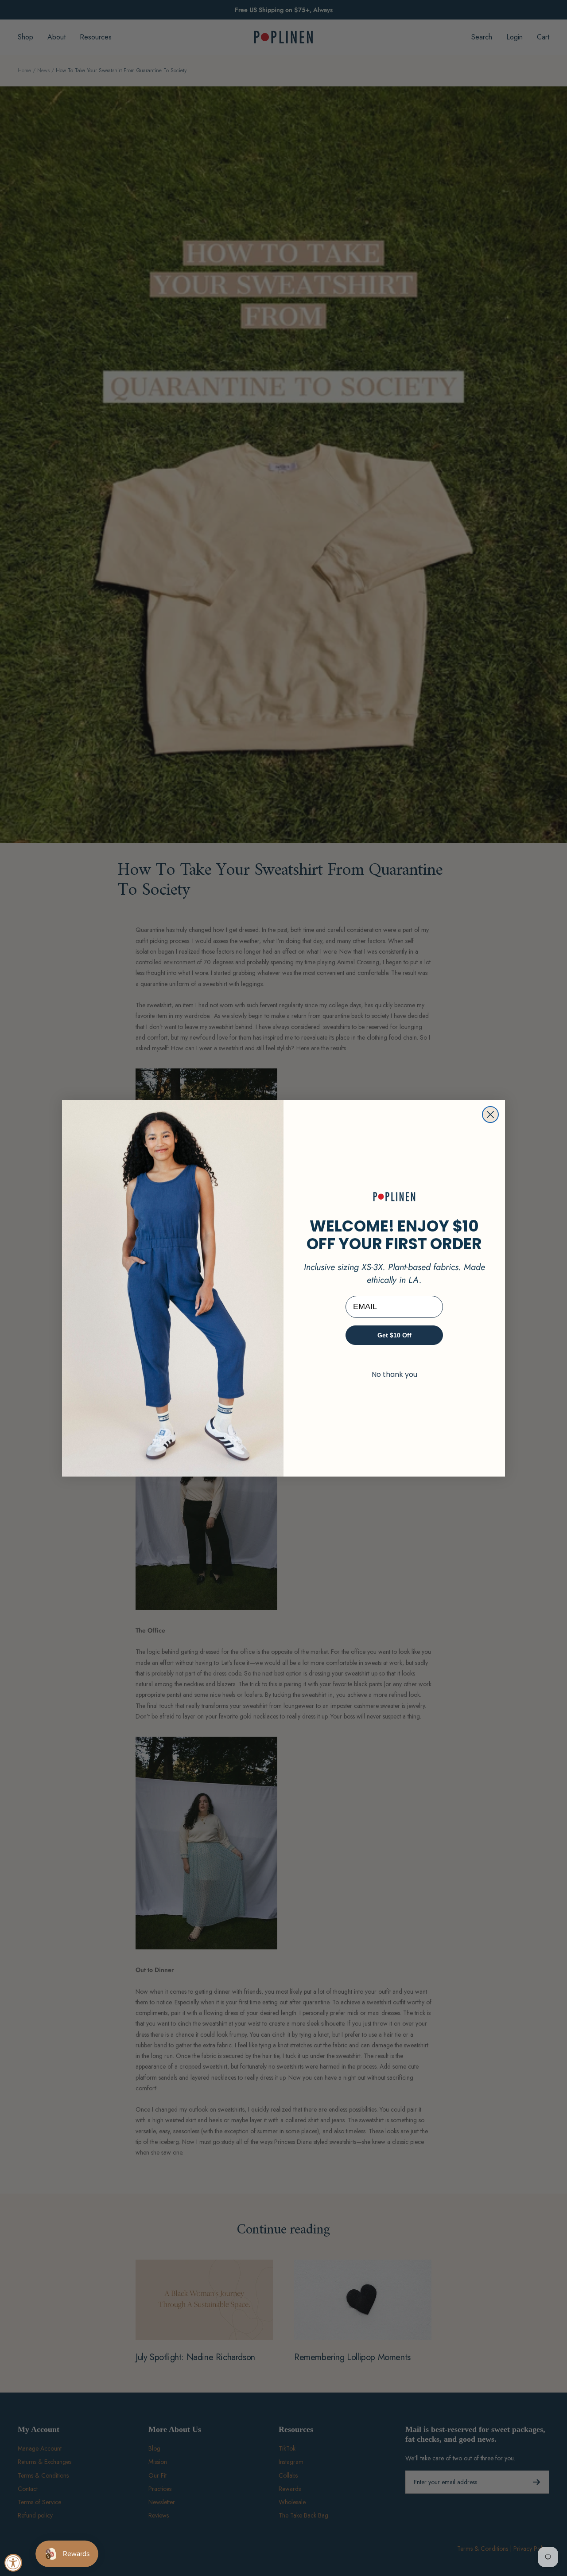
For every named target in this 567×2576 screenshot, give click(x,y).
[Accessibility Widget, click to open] (13, 2563)
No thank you (394, 1374)
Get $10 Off (394, 1335)
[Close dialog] (490, 1115)
